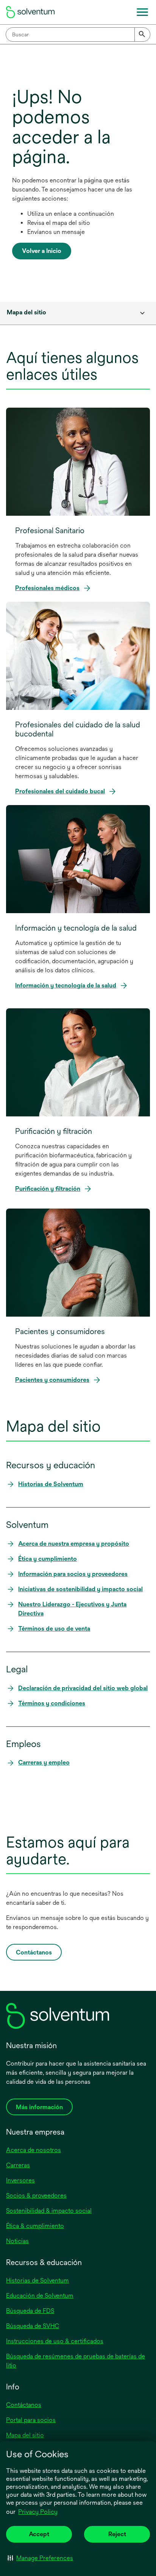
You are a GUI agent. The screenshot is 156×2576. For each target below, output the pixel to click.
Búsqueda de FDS (30, 2311)
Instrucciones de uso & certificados (55, 2341)
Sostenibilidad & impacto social (49, 2211)
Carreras (18, 2165)
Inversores (20, 2180)
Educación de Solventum (40, 2296)
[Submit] (142, 35)
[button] (40, 2558)
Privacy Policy (38, 2512)
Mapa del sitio (25, 2435)
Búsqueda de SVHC (33, 2326)
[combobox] (78, 35)
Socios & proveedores (36, 2195)
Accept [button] (39, 2534)
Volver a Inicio (42, 251)
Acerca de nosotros (34, 2150)
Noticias (17, 2241)
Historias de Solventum (37, 2280)
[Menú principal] (142, 12)
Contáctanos (24, 2405)
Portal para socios (31, 2420)
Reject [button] (117, 2534)
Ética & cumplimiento (35, 2226)
